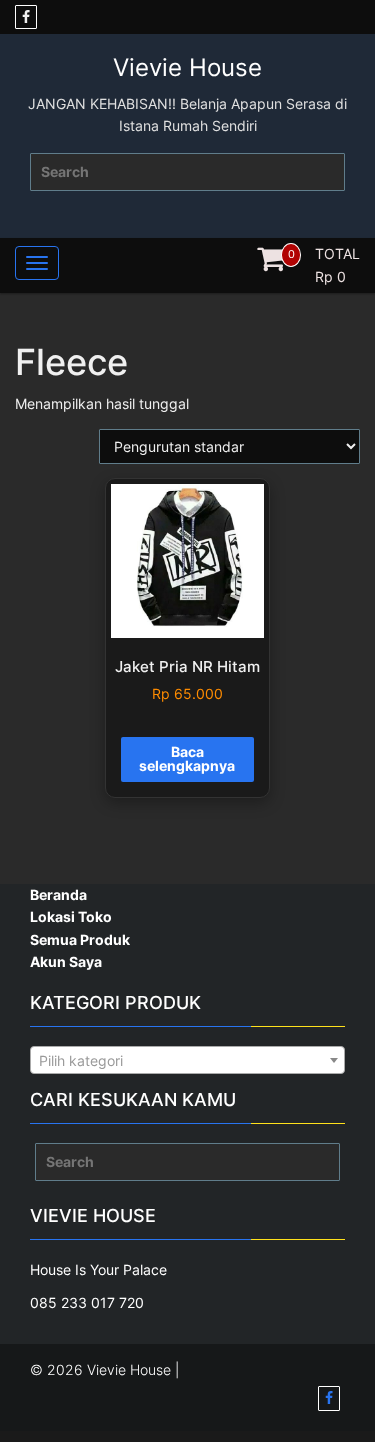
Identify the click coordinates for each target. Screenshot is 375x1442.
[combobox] (187, 1060)
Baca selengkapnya (187, 758)
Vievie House (187, 67)
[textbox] (187, 1061)
